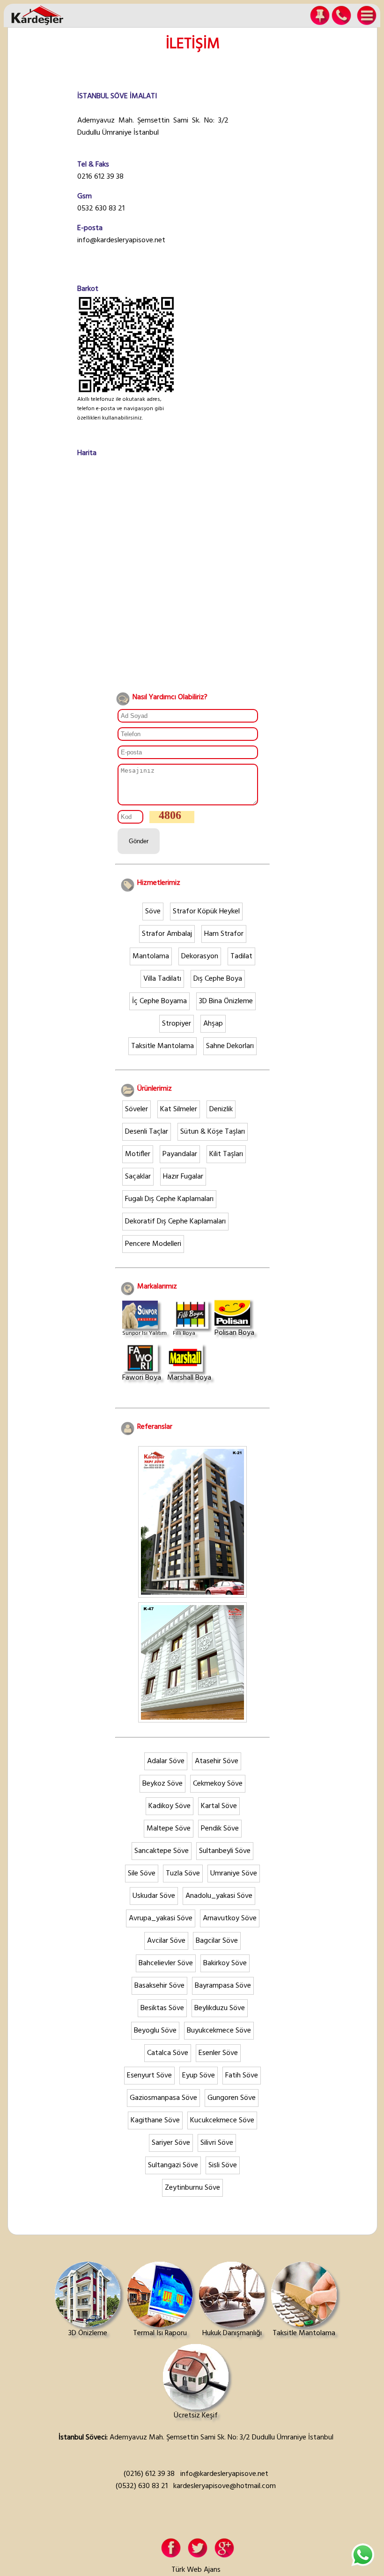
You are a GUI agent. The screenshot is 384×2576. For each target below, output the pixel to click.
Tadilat (241, 956)
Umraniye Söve (234, 1874)
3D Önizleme (88, 2333)
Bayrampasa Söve (223, 1986)
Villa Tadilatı (162, 979)
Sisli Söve (223, 2165)
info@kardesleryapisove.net (121, 240)
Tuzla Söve (183, 1874)
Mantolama (151, 956)
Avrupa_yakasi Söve (161, 1918)
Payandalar (180, 1154)
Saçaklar (138, 1177)
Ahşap (213, 1024)
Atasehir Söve (217, 1761)
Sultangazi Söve (173, 2165)
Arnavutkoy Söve (230, 1918)
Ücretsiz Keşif (196, 2416)
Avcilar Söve (166, 1941)
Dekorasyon (200, 956)
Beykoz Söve (162, 1784)
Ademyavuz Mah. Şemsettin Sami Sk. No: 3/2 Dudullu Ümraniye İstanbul (153, 127)
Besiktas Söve (162, 2008)
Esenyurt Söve (149, 2076)
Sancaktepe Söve (162, 1851)
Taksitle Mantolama (162, 1046)
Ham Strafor (224, 934)
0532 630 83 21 (101, 209)
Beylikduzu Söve (220, 2008)
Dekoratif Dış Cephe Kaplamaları (175, 1222)
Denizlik (221, 1109)
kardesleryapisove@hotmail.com (225, 2486)
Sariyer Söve (171, 2143)
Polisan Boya (234, 1333)
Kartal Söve (219, 1806)
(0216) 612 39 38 (149, 2474)
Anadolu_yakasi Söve (219, 1896)
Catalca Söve (168, 2053)
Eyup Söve (199, 2076)
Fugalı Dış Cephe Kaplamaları (169, 1199)
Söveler (137, 1109)
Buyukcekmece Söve (219, 2031)
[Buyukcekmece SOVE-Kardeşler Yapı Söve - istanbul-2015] (192, 1593)
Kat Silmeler (179, 1109)
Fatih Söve (242, 2076)
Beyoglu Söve (155, 2031)
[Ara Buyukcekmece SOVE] (343, 15)
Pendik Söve (220, 1829)
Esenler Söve (218, 2053)
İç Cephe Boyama (159, 1001)
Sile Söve (142, 1874)
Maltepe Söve (169, 1829)
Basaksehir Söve (159, 1986)
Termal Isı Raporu (160, 2333)
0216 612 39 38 (100, 177)
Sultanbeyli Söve (225, 1851)
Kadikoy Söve (170, 1806)
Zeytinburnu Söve (192, 2188)
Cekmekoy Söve (218, 1784)
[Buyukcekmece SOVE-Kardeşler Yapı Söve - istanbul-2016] (192, 1718)
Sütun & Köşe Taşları (213, 1132)
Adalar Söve (166, 1761)
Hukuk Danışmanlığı (232, 2333)
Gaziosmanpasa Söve (163, 2098)
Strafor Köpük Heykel (206, 912)
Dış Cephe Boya (218, 979)
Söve (153, 912)
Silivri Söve (217, 2143)
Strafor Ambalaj (167, 934)
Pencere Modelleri (153, 1244)
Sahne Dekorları (230, 1046)
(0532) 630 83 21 (142, 2486)
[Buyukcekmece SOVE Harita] (318, 15)
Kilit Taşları (226, 1154)
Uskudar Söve (154, 1896)
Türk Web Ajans (196, 2570)
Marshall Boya (189, 1378)
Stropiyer (177, 1024)
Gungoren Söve (232, 2098)
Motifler (138, 1154)
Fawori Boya (142, 1378)
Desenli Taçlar (147, 1132)
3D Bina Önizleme (226, 1001)
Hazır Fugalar (183, 1177)
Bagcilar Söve (217, 1941)
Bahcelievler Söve (166, 1963)
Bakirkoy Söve (225, 1963)
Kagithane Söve (155, 2120)
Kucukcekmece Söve (222, 2120)
